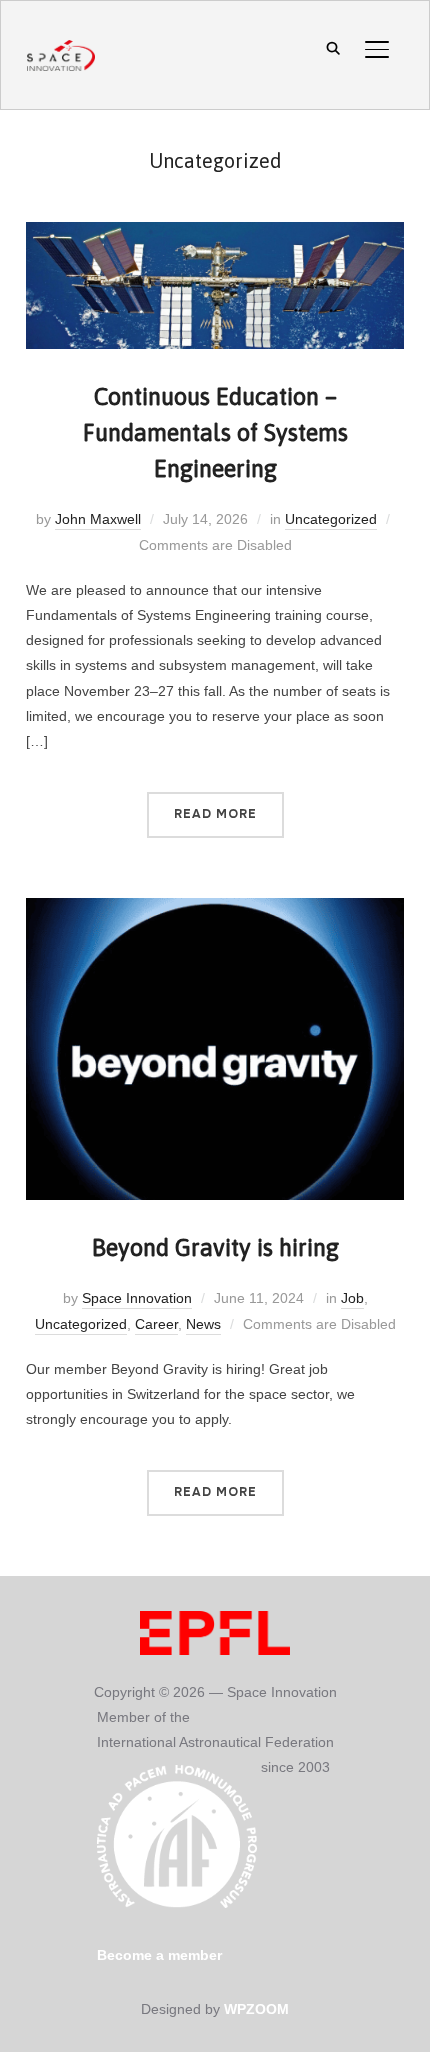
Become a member (159, 1955)
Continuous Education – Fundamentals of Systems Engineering (215, 432)
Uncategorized (331, 519)
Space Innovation (137, 1298)
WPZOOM (256, 2009)
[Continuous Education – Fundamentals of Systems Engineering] (215, 234)
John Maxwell (98, 519)
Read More (215, 814)
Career (156, 1324)
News (203, 1324)
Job (352, 1298)
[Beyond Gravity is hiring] (215, 910)
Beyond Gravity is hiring (215, 1247)
